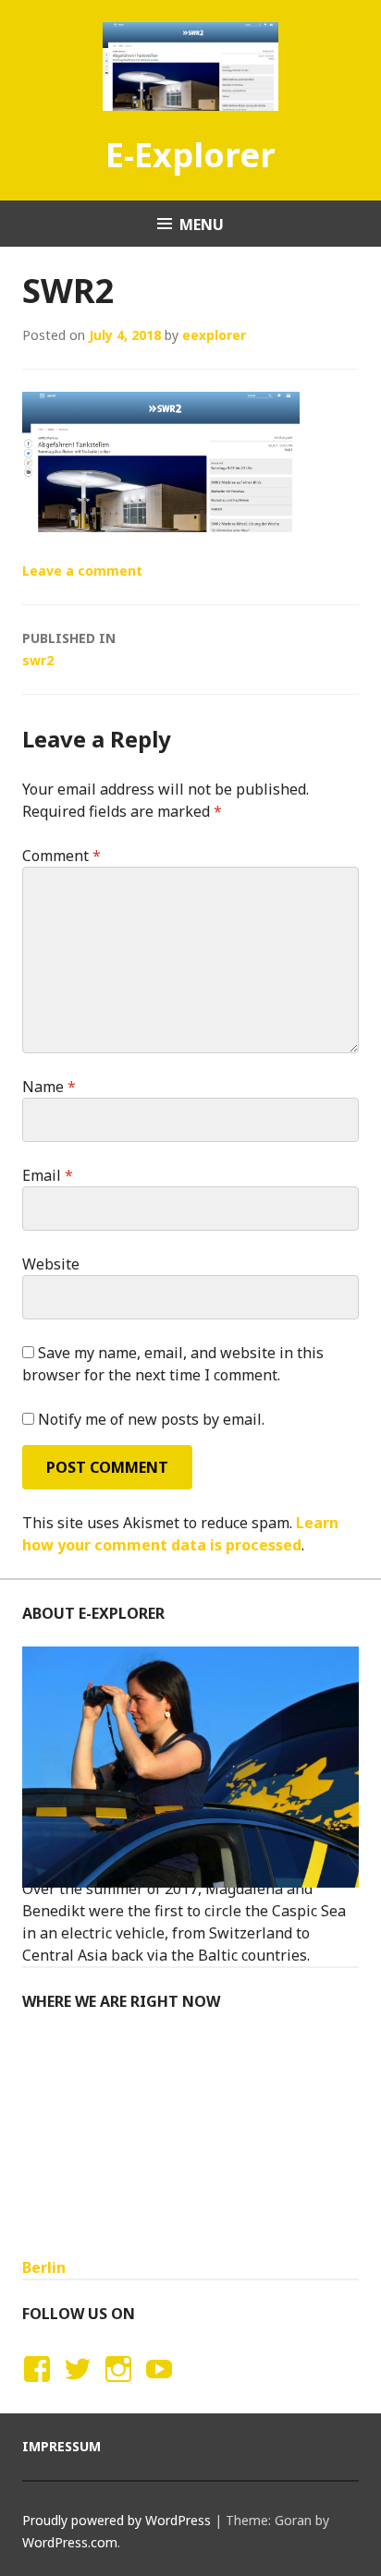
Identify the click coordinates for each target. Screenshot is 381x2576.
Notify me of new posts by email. (151, 1419)
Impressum (61, 2446)
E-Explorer (190, 155)
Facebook (34, 2387)
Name (49, 1087)
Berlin (44, 2267)
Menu (202, 225)
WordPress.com (70, 2542)
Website (51, 1264)
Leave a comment (82, 571)
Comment (61, 856)
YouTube (156, 2387)
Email (48, 1175)
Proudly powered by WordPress (117, 2520)
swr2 (69, 649)
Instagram (118, 2387)
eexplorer (214, 335)
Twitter (77, 2387)
